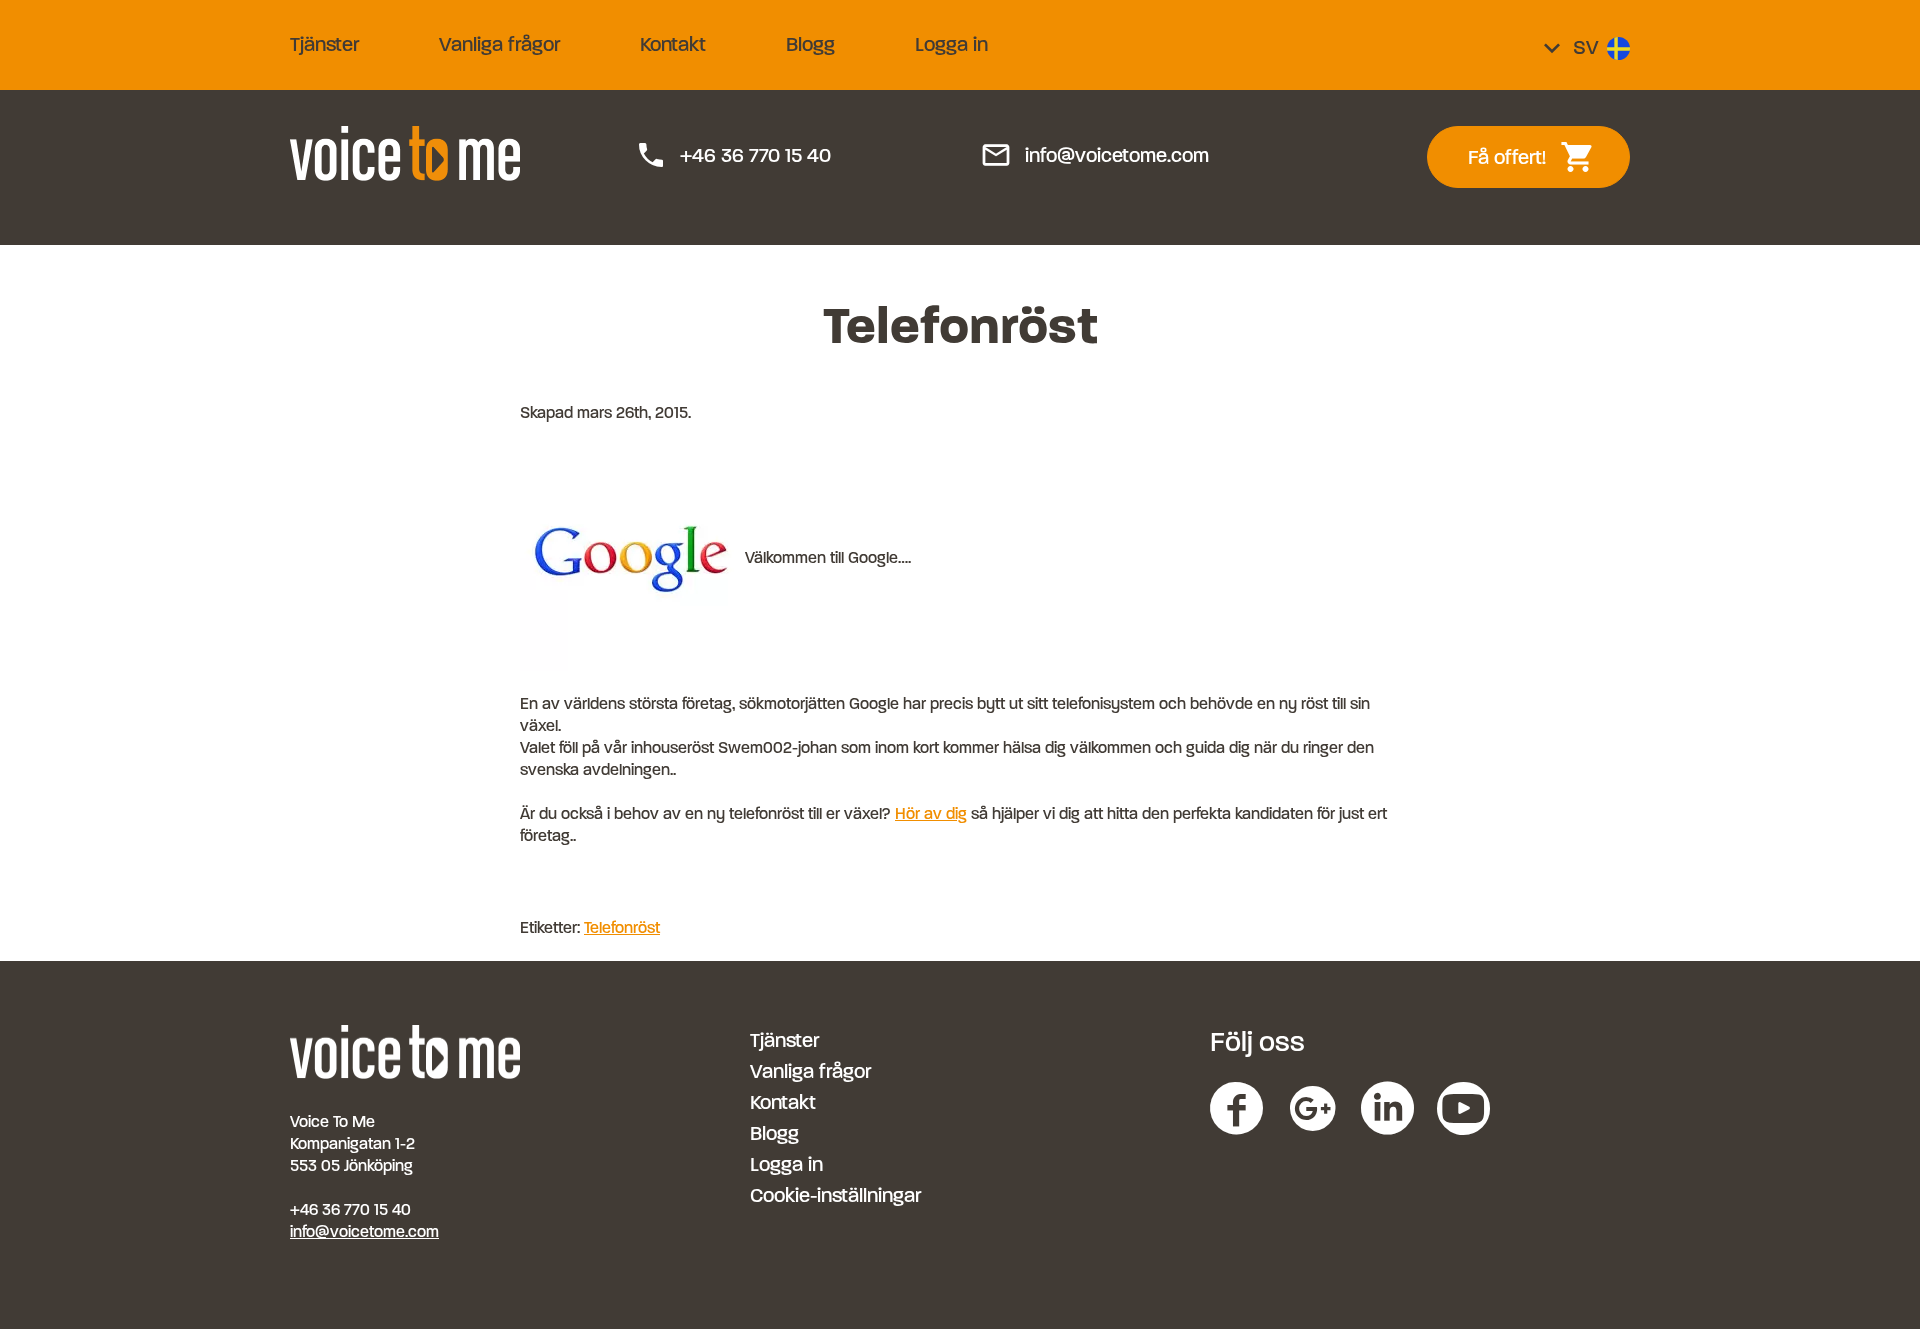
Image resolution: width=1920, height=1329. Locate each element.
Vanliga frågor (499, 44)
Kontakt (673, 44)
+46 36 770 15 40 (733, 156)
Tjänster (324, 44)
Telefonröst (622, 927)
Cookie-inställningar (835, 1195)
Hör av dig (931, 813)
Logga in (951, 44)
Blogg (810, 44)
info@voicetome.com (1094, 156)
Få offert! (1542, 157)
